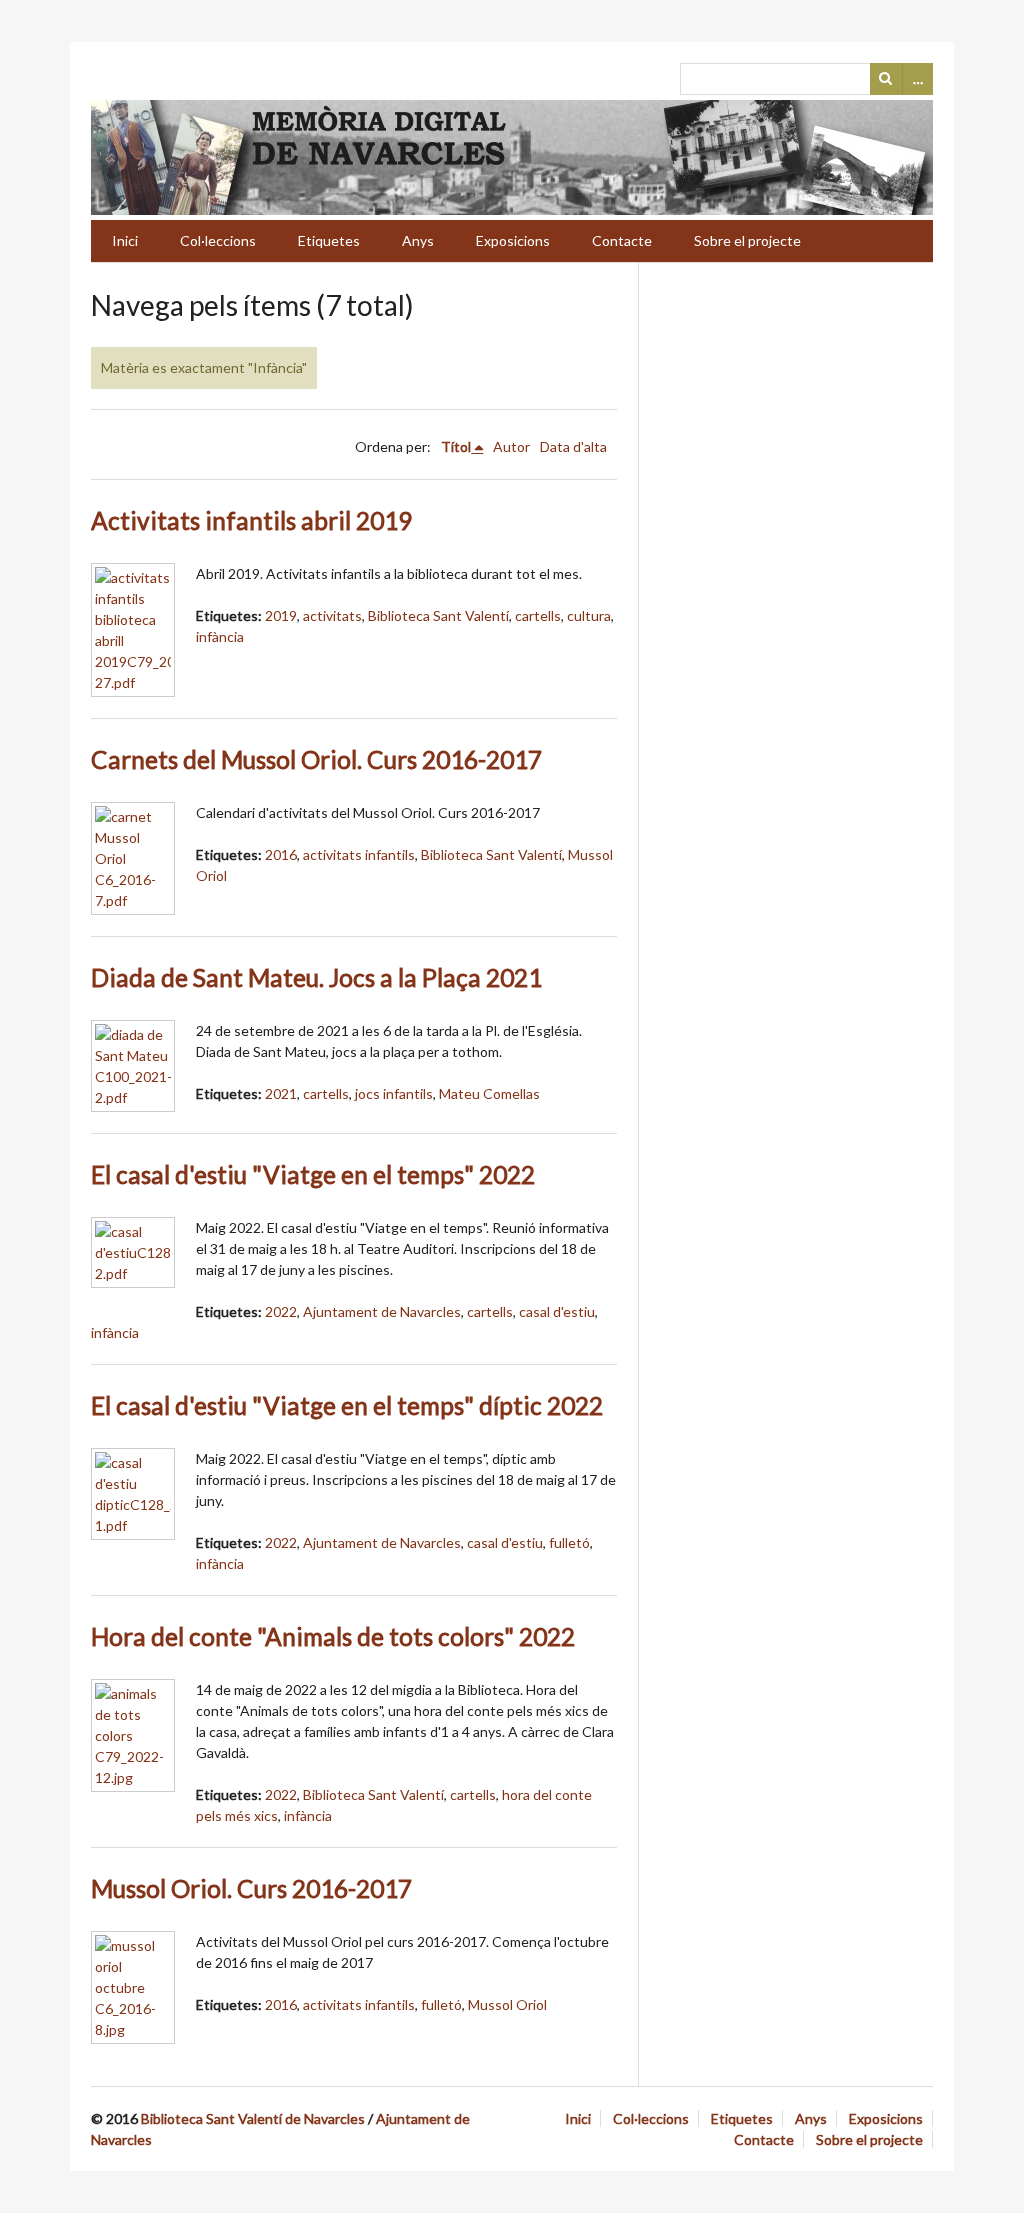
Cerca (886, 79)
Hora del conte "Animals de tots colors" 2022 (333, 1636)
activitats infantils (359, 854)
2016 (281, 854)
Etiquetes (329, 240)
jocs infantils (394, 1093)
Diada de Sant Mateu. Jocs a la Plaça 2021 (316, 977)
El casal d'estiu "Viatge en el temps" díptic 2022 (347, 1405)
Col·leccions (218, 240)
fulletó (569, 1542)
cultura (589, 615)
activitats (332, 615)
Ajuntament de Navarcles (382, 1311)
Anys (418, 240)
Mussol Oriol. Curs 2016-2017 (251, 1888)
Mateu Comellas (489, 1093)
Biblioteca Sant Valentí (438, 615)
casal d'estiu (557, 1311)
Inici (125, 240)
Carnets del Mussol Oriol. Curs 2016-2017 (316, 759)
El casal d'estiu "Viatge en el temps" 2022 (313, 1174)
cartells (538, 615)
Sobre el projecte (747, 240)
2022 (281, 1311)
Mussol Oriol (507, 2004)
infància (220, 636)
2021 (281, 1093)
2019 (281, 615)
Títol (456, 446)
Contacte (622, 240)
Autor (511, 446)
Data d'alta (573, 446)
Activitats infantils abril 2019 (251, 520)
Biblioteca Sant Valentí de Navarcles (253, 2118)
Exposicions (513, 240)
